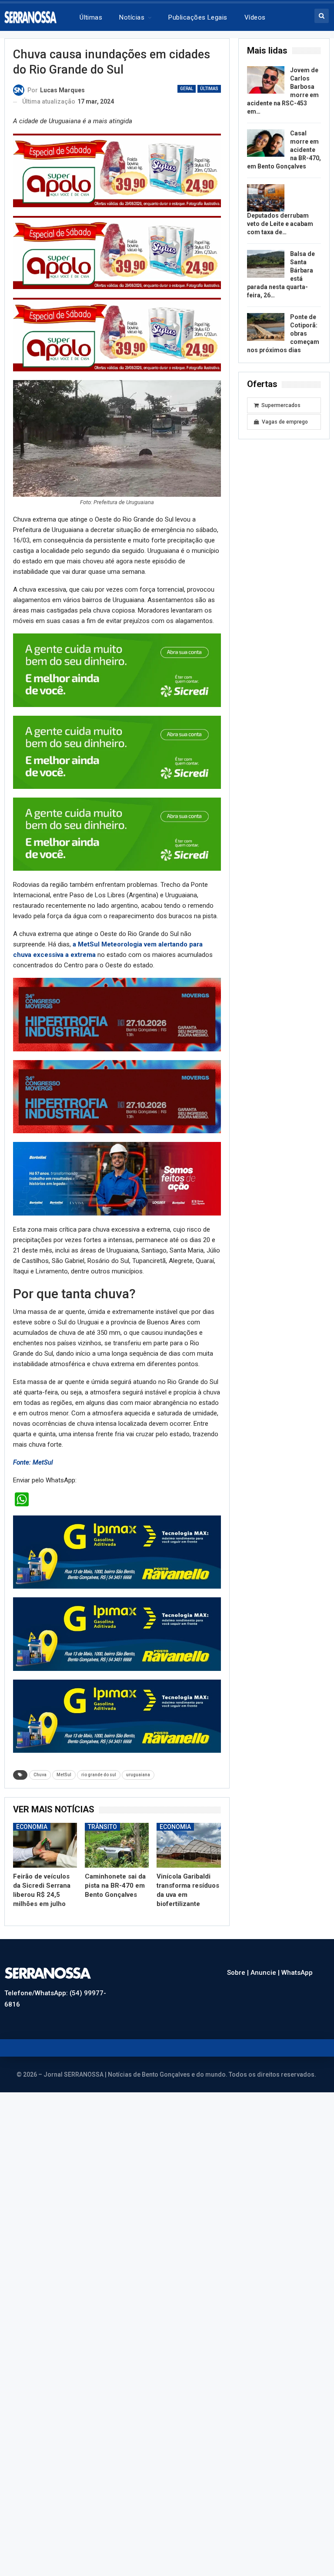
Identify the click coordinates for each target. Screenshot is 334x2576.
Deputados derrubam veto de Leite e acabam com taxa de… (280, 224)
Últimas (91, 17)
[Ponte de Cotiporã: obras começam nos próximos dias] (266, 327)
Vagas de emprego (285, 422)
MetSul (64, 1775)
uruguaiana (138, 1775)
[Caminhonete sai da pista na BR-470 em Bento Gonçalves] (117, 1845)
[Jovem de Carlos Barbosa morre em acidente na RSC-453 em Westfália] (266, 80)
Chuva (40, 1775)
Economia (32, 1827)
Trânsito (102, 1827)
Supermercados (281, 405)
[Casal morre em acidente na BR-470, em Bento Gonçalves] (266, 143)
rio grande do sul (99, 1775)
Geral (187, 89)
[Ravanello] (117, 1552)
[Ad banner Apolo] (117, 170)
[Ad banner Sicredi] (117, 670)
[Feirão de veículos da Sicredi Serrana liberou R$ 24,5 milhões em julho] (45, 1845)
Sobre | (239, 1973)
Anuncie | (266, 1973)
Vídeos (255, 17)
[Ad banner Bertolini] (117, 1179)
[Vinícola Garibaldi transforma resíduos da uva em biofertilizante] (189, 1845)
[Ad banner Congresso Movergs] (117, 1014)
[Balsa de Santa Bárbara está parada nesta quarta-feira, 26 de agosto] (266, 264)
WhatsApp (297, 1973)
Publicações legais (198, 17)
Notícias (132, 17)
